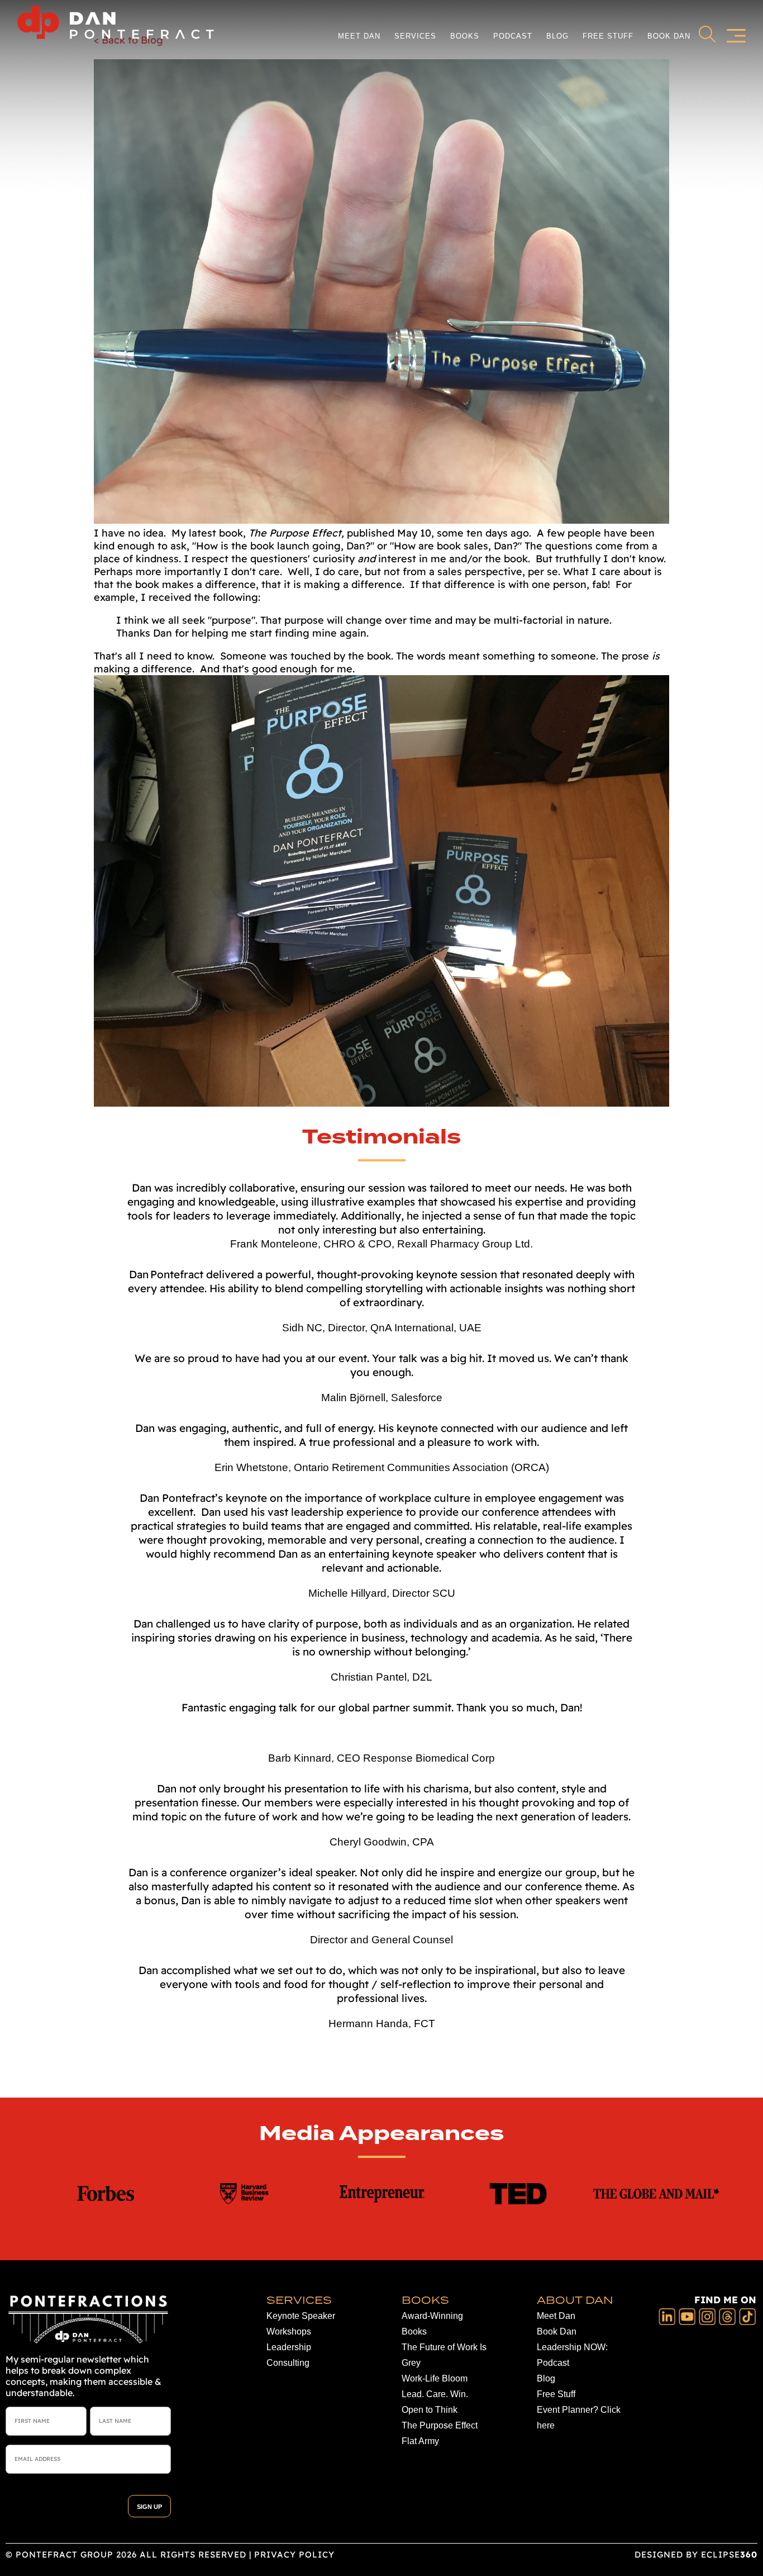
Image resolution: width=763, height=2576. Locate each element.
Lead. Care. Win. (435, 2394)
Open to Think (430, 2410)
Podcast (513, 36)
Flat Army (420, 2441)
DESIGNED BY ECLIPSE (696, 2554)
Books (465, 36)
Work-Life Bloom (435, 2378)
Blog (557, 36)
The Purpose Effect (440, 2425)
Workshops (289, 2331)
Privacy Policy (294, 2554)
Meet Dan (359, 36)
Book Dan (669, 36)
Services (415, 36)
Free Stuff (608, 36)
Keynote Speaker (301, 2316)
